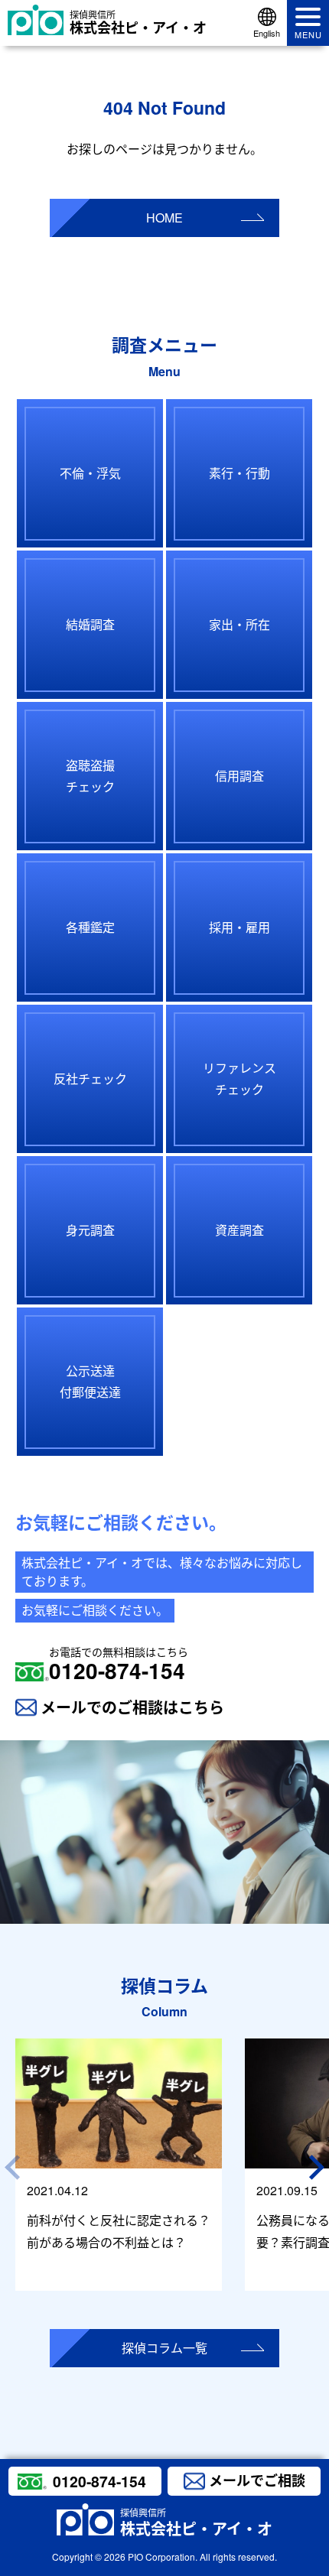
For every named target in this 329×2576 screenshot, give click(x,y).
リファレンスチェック (239, 1079)
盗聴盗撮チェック (90, 776)
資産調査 (239, 1230)
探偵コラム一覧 (164, 2348)
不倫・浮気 (90, 473)
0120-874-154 (119, 1665)
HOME (164, 218)
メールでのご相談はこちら (132, 1707)
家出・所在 (239, 624)
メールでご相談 (257, 2480)
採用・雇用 (239, 927)
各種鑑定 (90, 927)
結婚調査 (90, 624)
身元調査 (90, 1230)
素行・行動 (239, 473)
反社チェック (90, 1078)
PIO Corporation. (163, 2557)
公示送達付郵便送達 (90, 1382)
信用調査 (239, 776)
